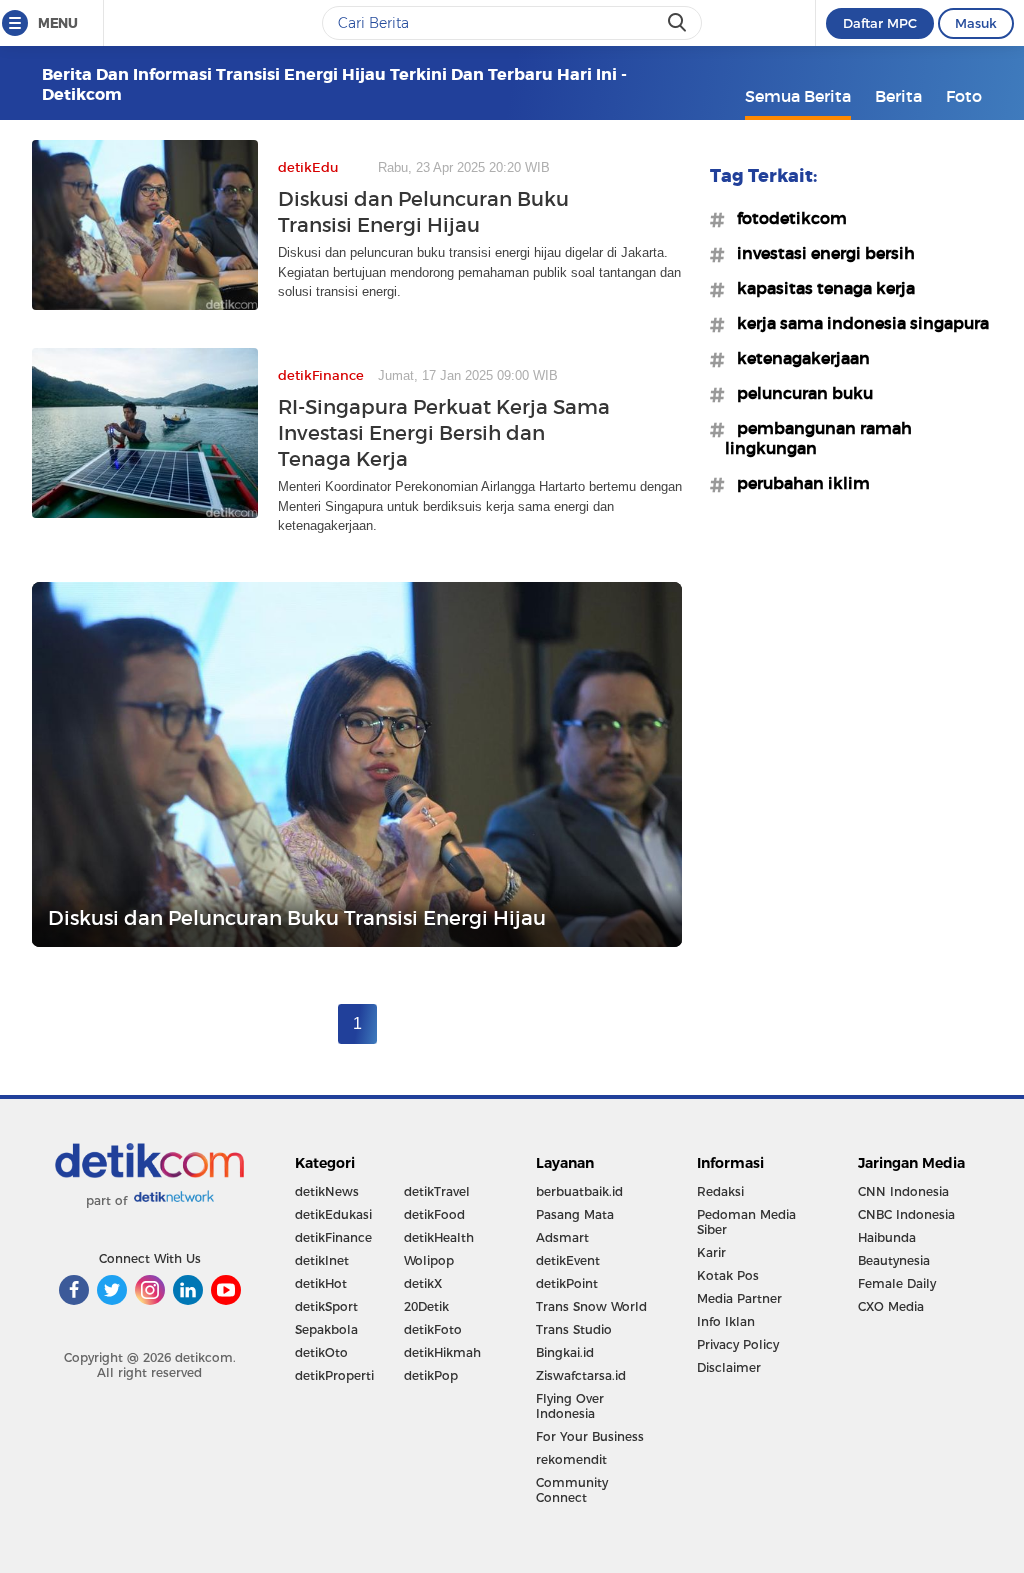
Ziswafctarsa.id (581, 1375)
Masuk (976, 23)
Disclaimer (729, 1367)
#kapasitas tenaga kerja (820, 288)
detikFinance (333, 1237)
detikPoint (567, 1283)
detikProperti (334, 1375)
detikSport (326, 1306)
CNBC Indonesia (906, 1214)
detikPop (431, 1375)
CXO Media (891, 1306)
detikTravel (437, 1191)
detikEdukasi (333, 1214)
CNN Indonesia (903, 1191)
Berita (898, 96)
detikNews (327, 1191)
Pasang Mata (575, 1214)
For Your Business (590, 1436)
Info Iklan (726, 1321)
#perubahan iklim (797, 483)
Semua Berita (798, 96)
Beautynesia (894, 1260)
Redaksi (720, 1191)
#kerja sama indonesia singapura (857, 323)
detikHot (321, 1283)
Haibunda (887, 1237)
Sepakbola (326, 1329)
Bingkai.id (565, 1352)
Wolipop (429, 1260)
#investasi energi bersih (820, 253)
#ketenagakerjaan (797, 358)
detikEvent (568, 1260)
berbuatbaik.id (579, 1191)
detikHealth (439, 1237)
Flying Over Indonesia (570, 1406)
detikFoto (433, 1329)
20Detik (426, 1306)
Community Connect (572, 1490)
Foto (964, 96)
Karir (711, 1252)
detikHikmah (442, 1352)
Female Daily (897, 1283)
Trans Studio (574, 1329)
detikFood (434, 1214)
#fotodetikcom (786, 218)
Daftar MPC (880, 23)
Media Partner (739, 1298)
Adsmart (562, 1237)
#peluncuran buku (799, 393)
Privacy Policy (738, 1344)
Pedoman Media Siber (746, 1222)
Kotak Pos (728, 1275)
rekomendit (571, 1459)
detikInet (322, 1260)
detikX (423, 1283)
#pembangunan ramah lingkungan (818, 438)
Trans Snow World (591, 1306)
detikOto (321, 1352)
